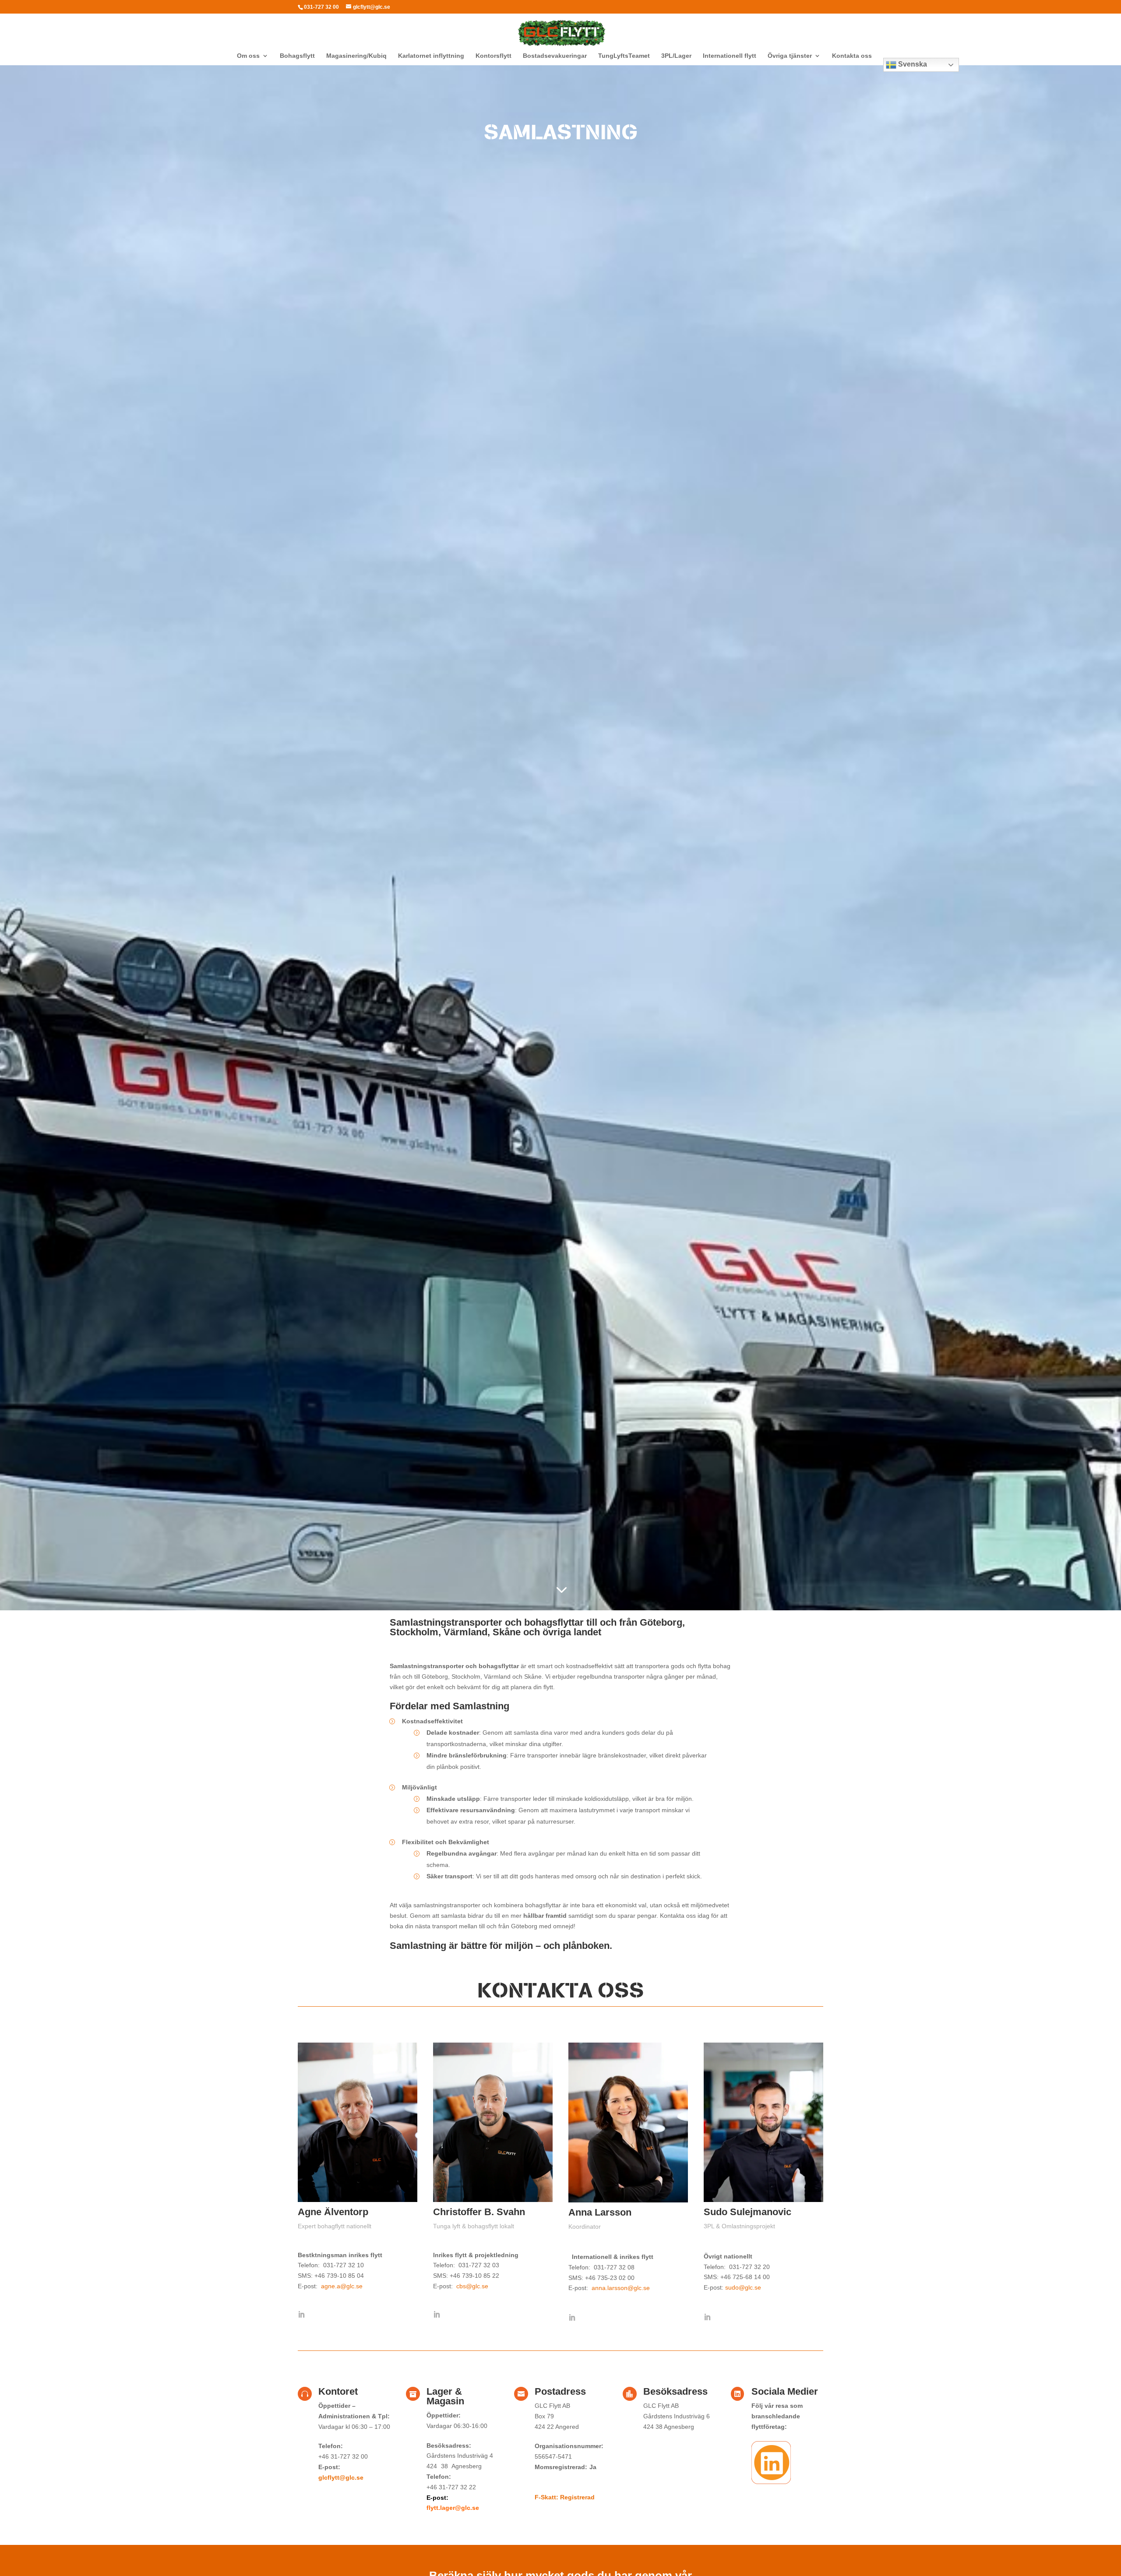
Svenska (912, 64)
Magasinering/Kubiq (356, 56)
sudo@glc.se (743, 2287)
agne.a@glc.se (341, 2286)
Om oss (248, 56)
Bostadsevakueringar (555, 56)
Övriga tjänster (790, 56)
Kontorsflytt (494, 56)
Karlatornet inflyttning (431, 56)
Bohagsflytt (297, 56)
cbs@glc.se (472, 2286)
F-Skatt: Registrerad (565, 2497)
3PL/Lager (676, 56)
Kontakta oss (852, 56)
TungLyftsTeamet (624, 56)
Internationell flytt (730, 56)
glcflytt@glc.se (341, 2477)
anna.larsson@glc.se (621, 2288)
